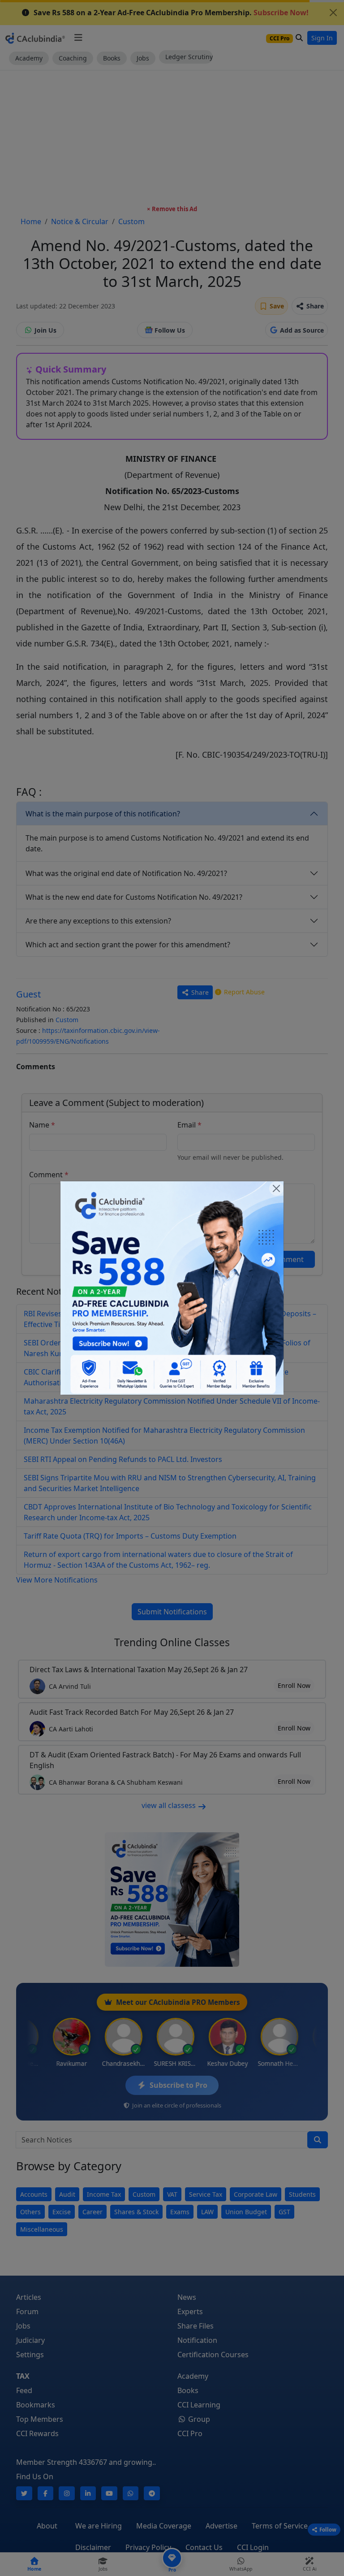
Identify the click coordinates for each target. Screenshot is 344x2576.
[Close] (276, 1188)
